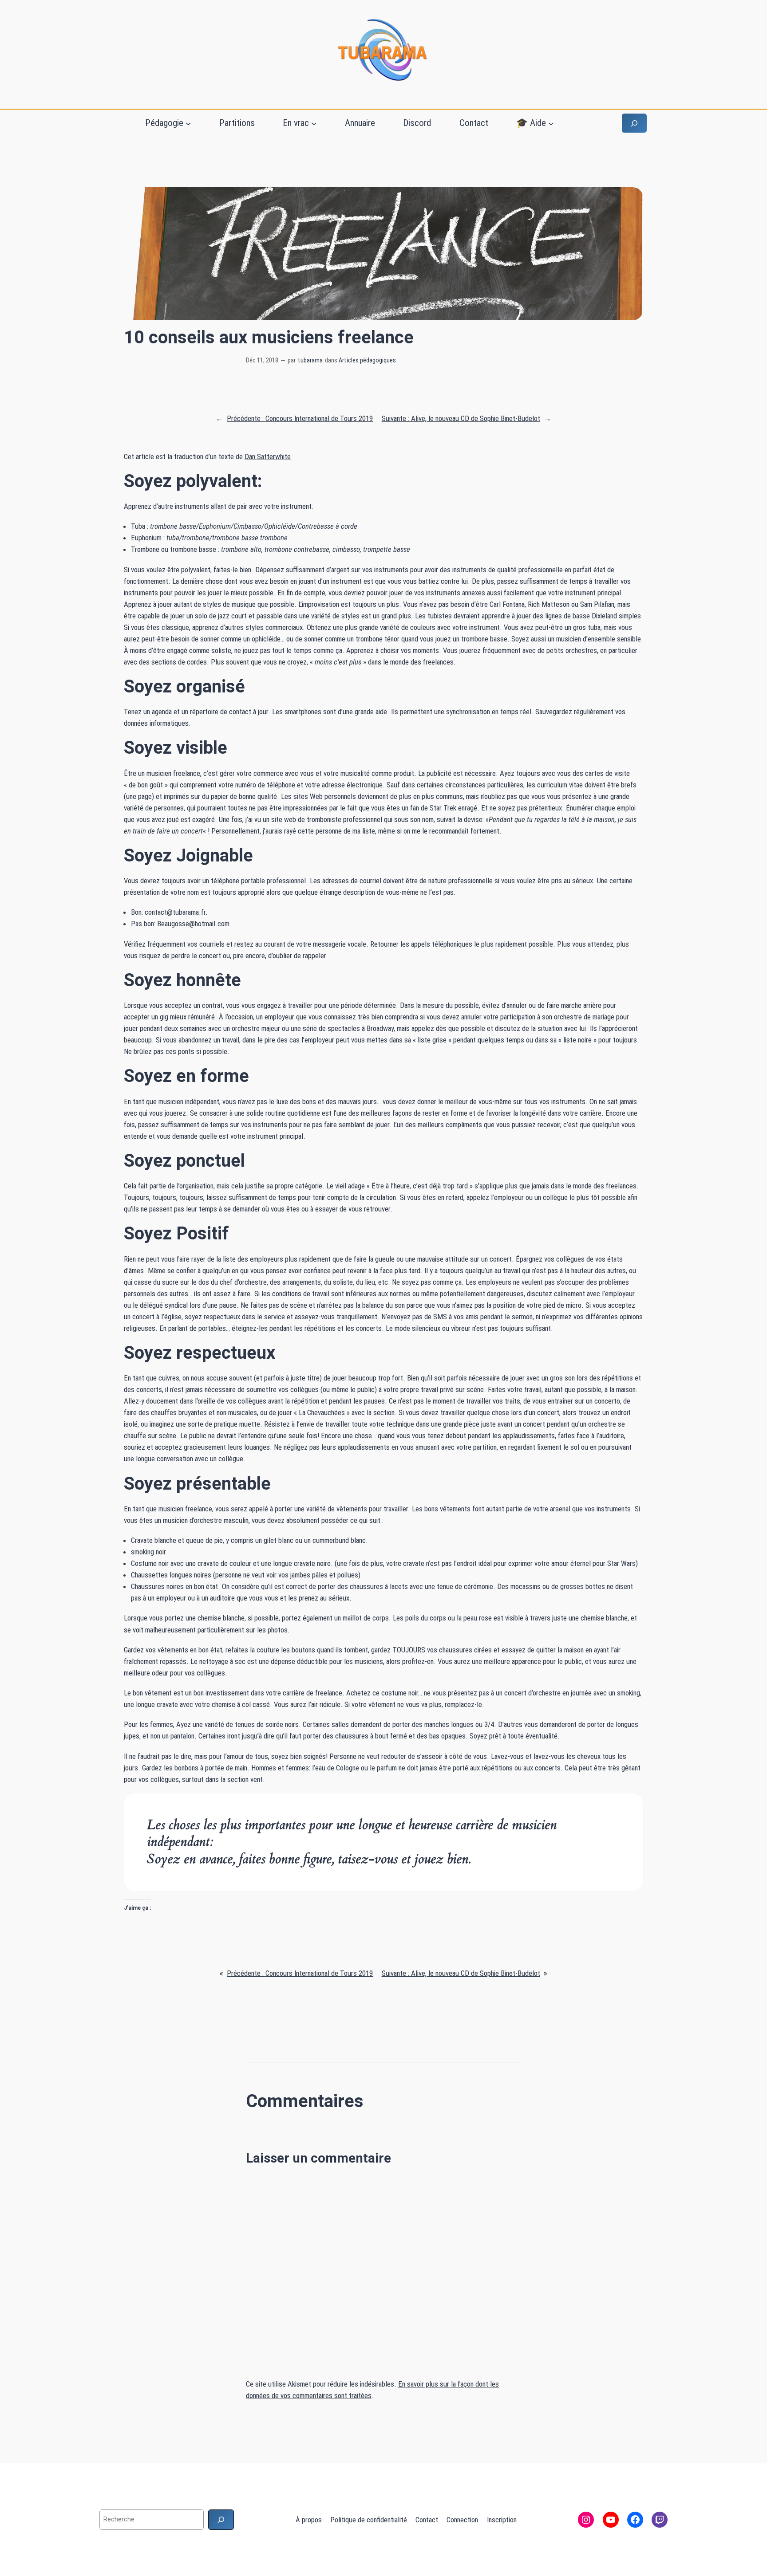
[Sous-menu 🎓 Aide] (551, 123)
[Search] (221, 2519)
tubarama (310, 360)
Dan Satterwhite (268, 456)
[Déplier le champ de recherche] (634, 123)
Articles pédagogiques (367, 360)
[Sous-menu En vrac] (314, 123)
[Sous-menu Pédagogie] (188, 123)
